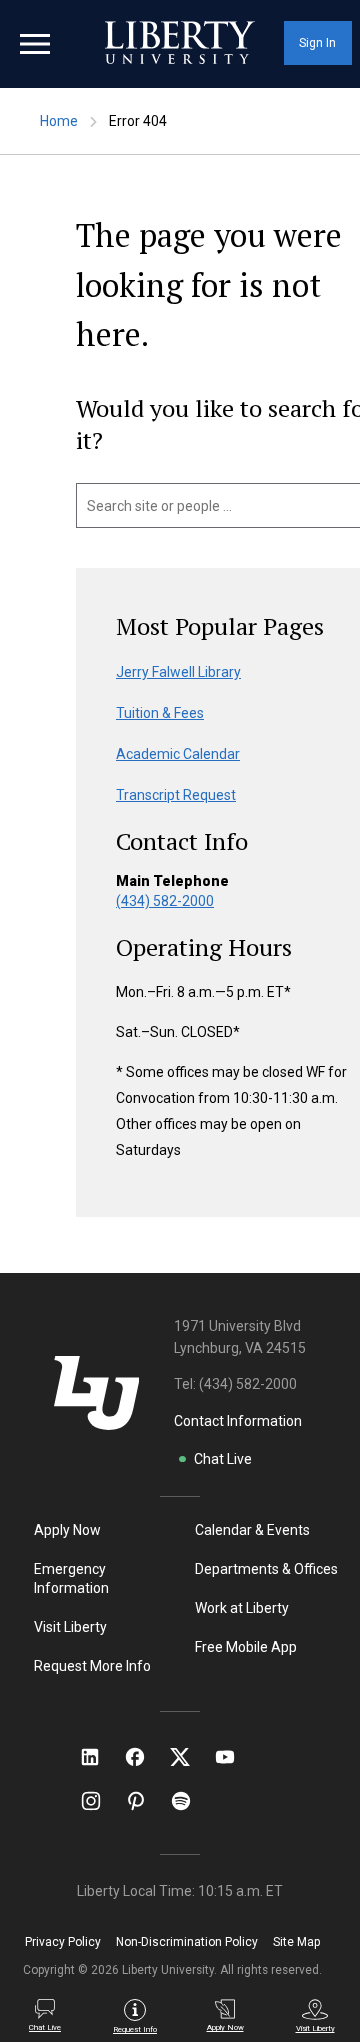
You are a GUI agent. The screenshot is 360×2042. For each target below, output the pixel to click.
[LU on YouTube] (235, 1757)
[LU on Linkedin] (100, 1757)
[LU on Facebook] (145, 1757)
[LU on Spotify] (189, 1801)
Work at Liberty (242, 1608)
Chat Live (223, 1459)
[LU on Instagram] (100, 1801)
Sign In (317, 43)
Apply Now (67, 1530)
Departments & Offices (266, 1569)
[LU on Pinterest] (144, 1801)
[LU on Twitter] (190, 1757)
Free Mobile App (246, 1647)
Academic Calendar (178, 754)
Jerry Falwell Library (178, 672)
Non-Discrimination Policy (187, 1942)
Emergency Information (71, 1578)
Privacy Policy (63, 1942)
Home (59, 121)
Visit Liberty (70, 1627)
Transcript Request (176, 795)
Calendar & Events (252, 1530)
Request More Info (92, 1666)
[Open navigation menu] (35, 44)
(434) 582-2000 (165, 901)
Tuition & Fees (160, 713)
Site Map (296, 1942)
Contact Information (238, 1421)
